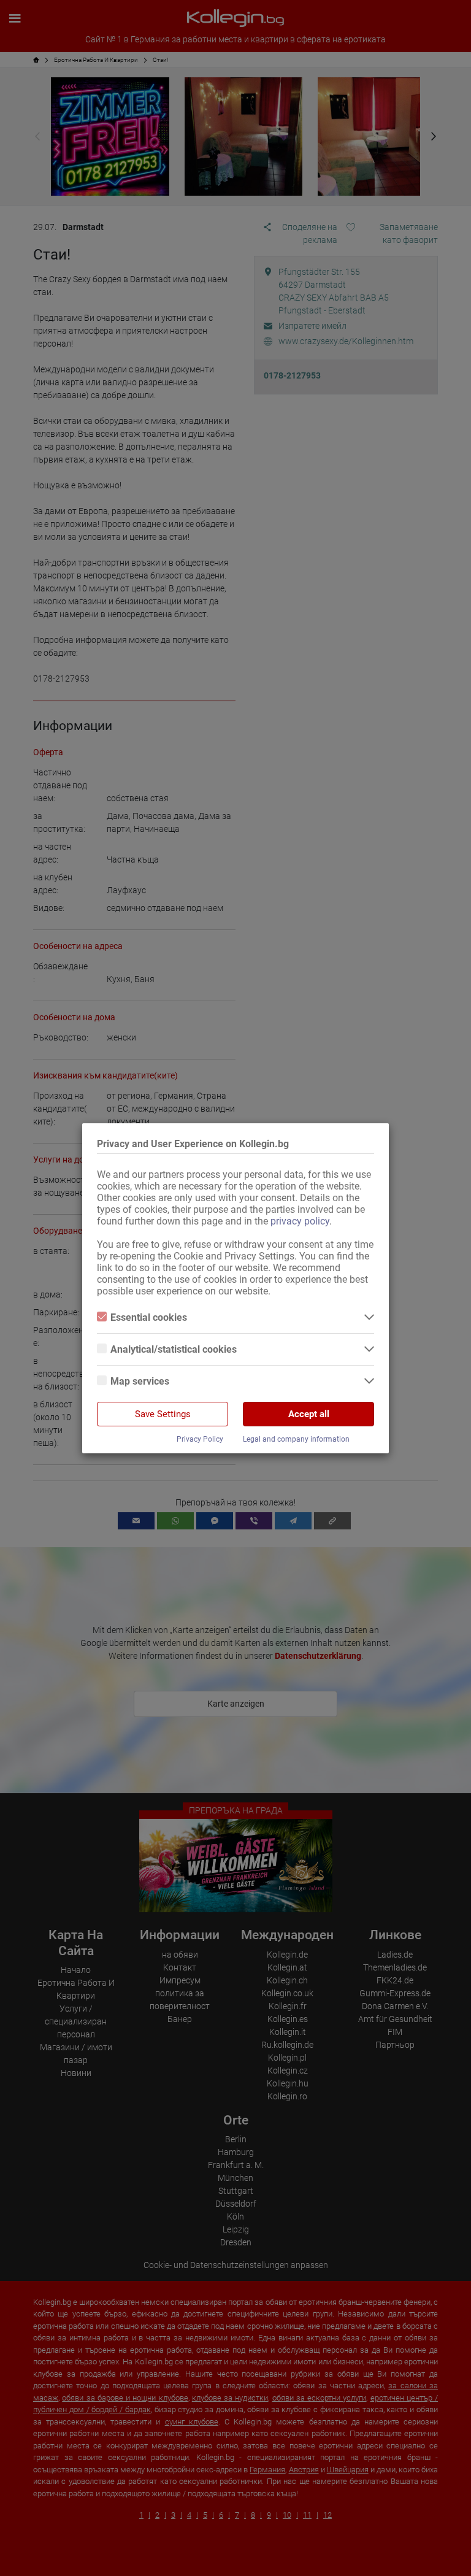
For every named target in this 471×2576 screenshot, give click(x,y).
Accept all (309, 1414)
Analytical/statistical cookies (174, 1349)
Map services (140, 1381)
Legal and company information (296, 1439)
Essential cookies (149, 1317)
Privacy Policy (200, 1439)
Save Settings (163, 1414)
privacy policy (300, 1221)
